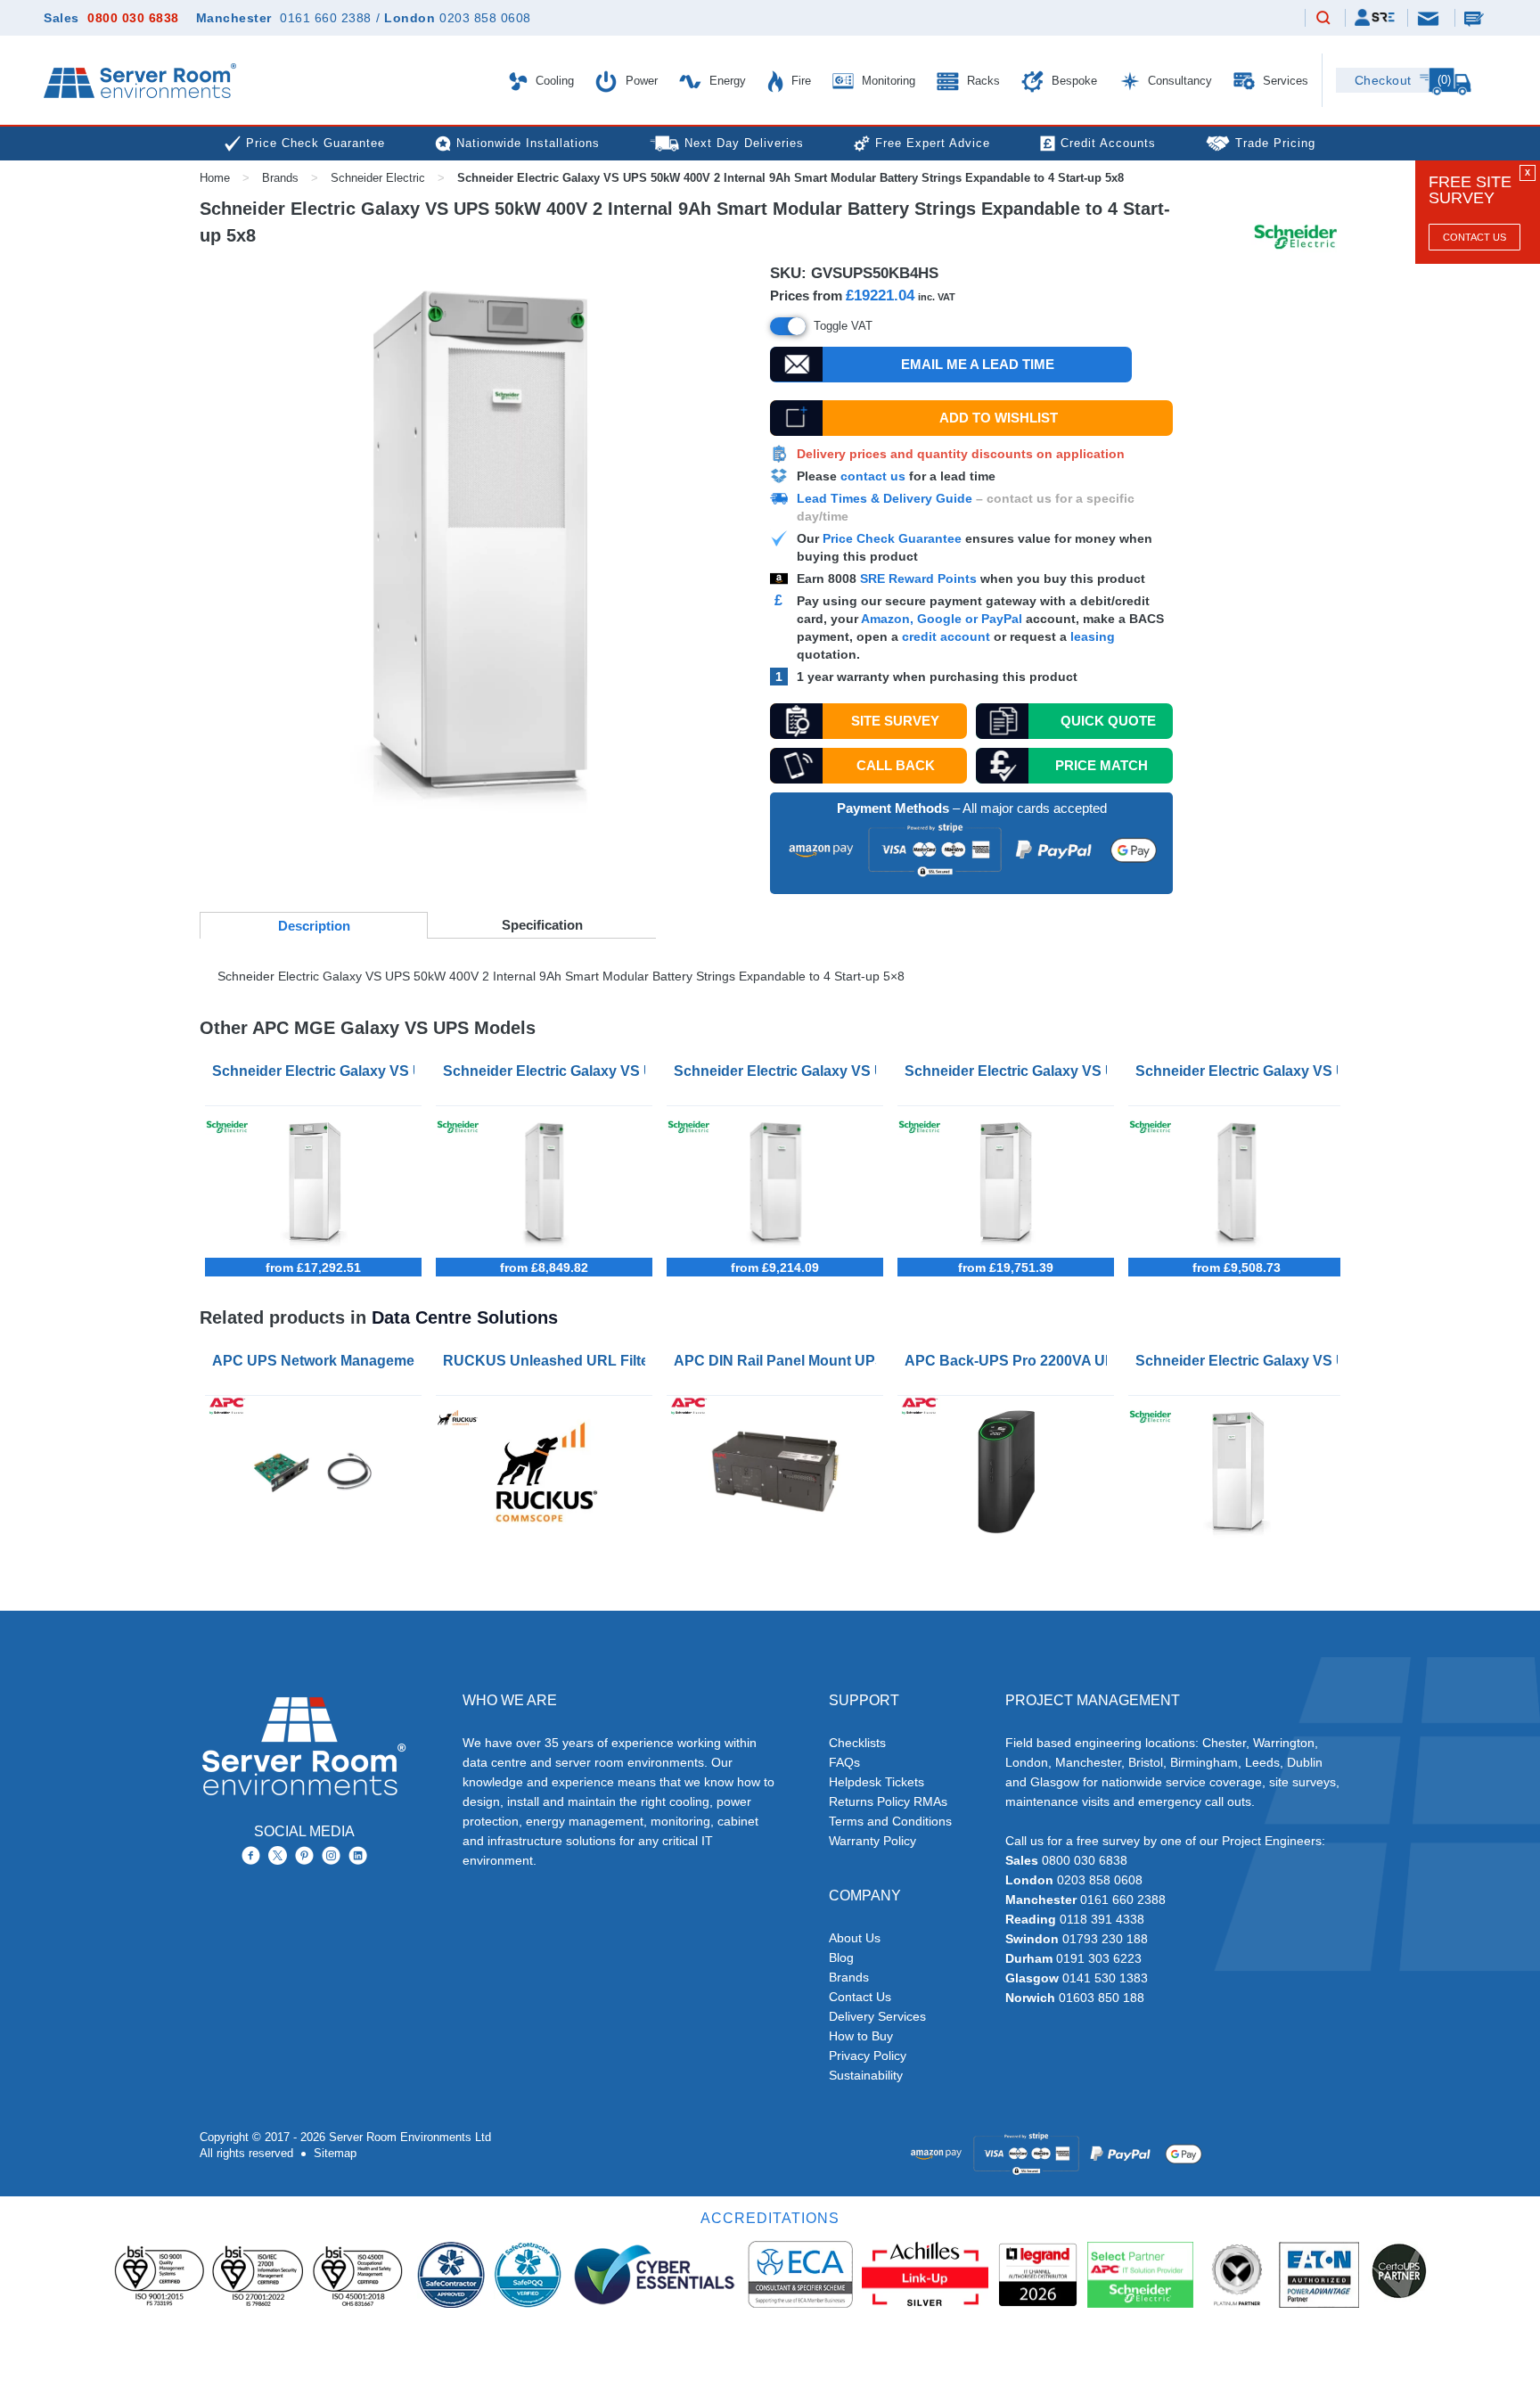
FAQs (844, 1762)
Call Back (896, 765)
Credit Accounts (1108, 143)
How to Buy (861, 2036)
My (1375, 17)
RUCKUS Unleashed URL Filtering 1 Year (548, 1361)
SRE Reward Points (920, 579)
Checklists (857, 1743)
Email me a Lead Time (978, 364)
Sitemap (335, 2153)
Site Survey (895, 721)
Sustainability (866, 2075)
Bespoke (1073, 81)
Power (640, 81)
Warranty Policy (872, 1841)
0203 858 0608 (485, 18)
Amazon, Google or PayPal (942, 619)
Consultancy (1178, 81)
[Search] (1323, 19)
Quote (1108, 721)
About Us (855, 1938)
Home (215, 178)
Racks (982, 81)
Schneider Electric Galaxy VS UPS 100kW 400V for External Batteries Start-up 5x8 (317, 1071)
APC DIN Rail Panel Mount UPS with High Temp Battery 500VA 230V (778, 1361)
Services (1284, 81)
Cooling (553, 81)
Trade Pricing (1275, 143)
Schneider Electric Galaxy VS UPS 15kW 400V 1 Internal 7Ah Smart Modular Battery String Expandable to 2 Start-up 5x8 (1240, 1071)
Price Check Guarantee (892, 538)
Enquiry (1476, 18)
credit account (946, 636)
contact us (873, 476)
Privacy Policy (868, 2056)
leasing (1093, 636)
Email (1429, 17)
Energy (726, 81)
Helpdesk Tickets (876, 1782)
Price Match (1102, 765)
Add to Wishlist (999, 418)
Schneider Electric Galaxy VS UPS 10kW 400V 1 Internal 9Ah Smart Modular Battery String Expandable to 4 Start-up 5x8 (778, 1071)
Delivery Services (877, 2016)
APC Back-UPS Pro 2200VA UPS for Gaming (1009, 1361)
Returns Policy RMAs (888, 1801)
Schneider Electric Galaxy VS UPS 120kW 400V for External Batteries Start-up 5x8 (1009, 1071)
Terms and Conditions (890, 1821)
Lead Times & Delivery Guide (885, 498)
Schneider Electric (378, 178)
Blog (841, 1957)
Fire (799, 81)
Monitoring (887, 81)
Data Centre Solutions (465, 1317)
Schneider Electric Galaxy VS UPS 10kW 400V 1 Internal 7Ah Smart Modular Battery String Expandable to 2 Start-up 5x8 (548, 1071)
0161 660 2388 (326, 18)
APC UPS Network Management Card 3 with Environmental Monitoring (317, 1361)
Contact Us (1474, 237)
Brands (280, 178)
